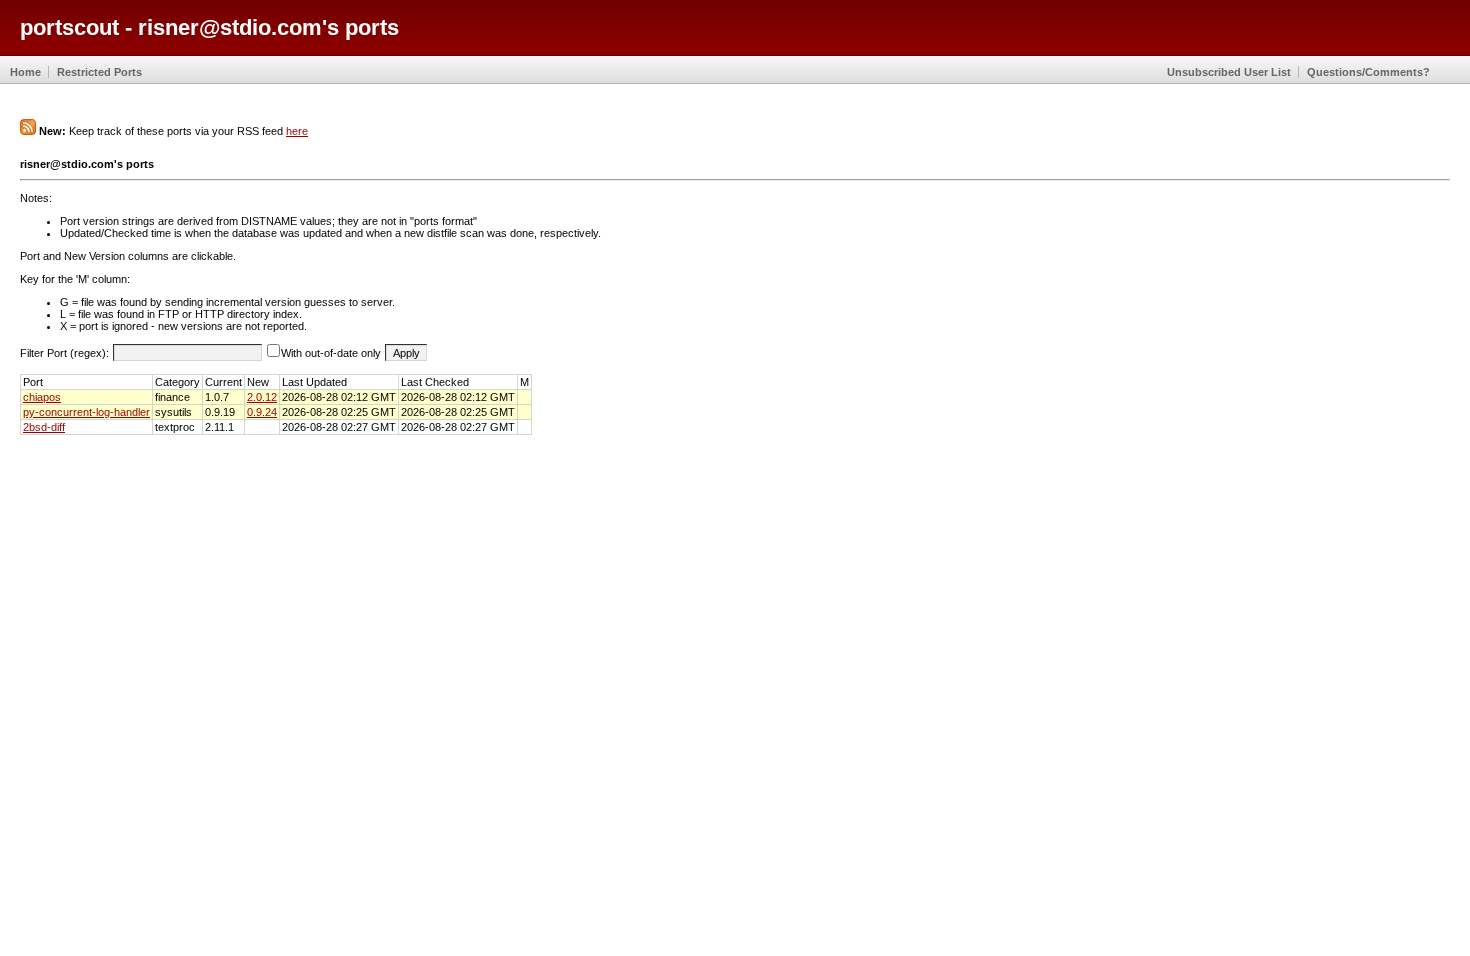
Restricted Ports (99, 72)
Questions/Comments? (1368, 72)
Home (25, 72)
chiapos (42, 397)
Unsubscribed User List (1229, 72)
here (297, 131)
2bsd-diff (44, 427)
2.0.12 (262, 397)
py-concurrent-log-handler (86, 412)
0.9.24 (262, 412)
